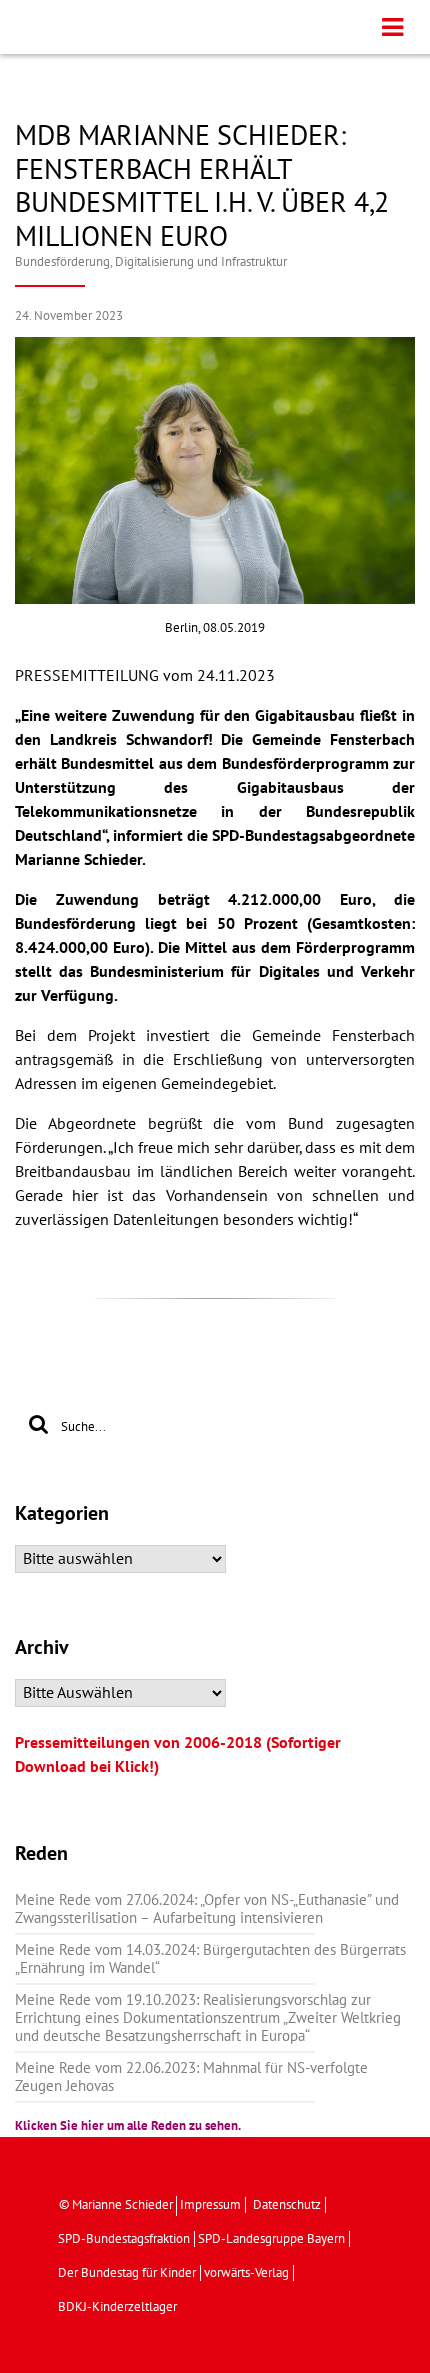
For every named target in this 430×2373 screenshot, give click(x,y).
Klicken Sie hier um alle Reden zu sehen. (128, 2126)
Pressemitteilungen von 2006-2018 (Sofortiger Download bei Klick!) (178, 1755)
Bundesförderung (62, 262)
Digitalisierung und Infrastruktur (201, 262)
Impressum (210, 2205)
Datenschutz (287, 2205)
